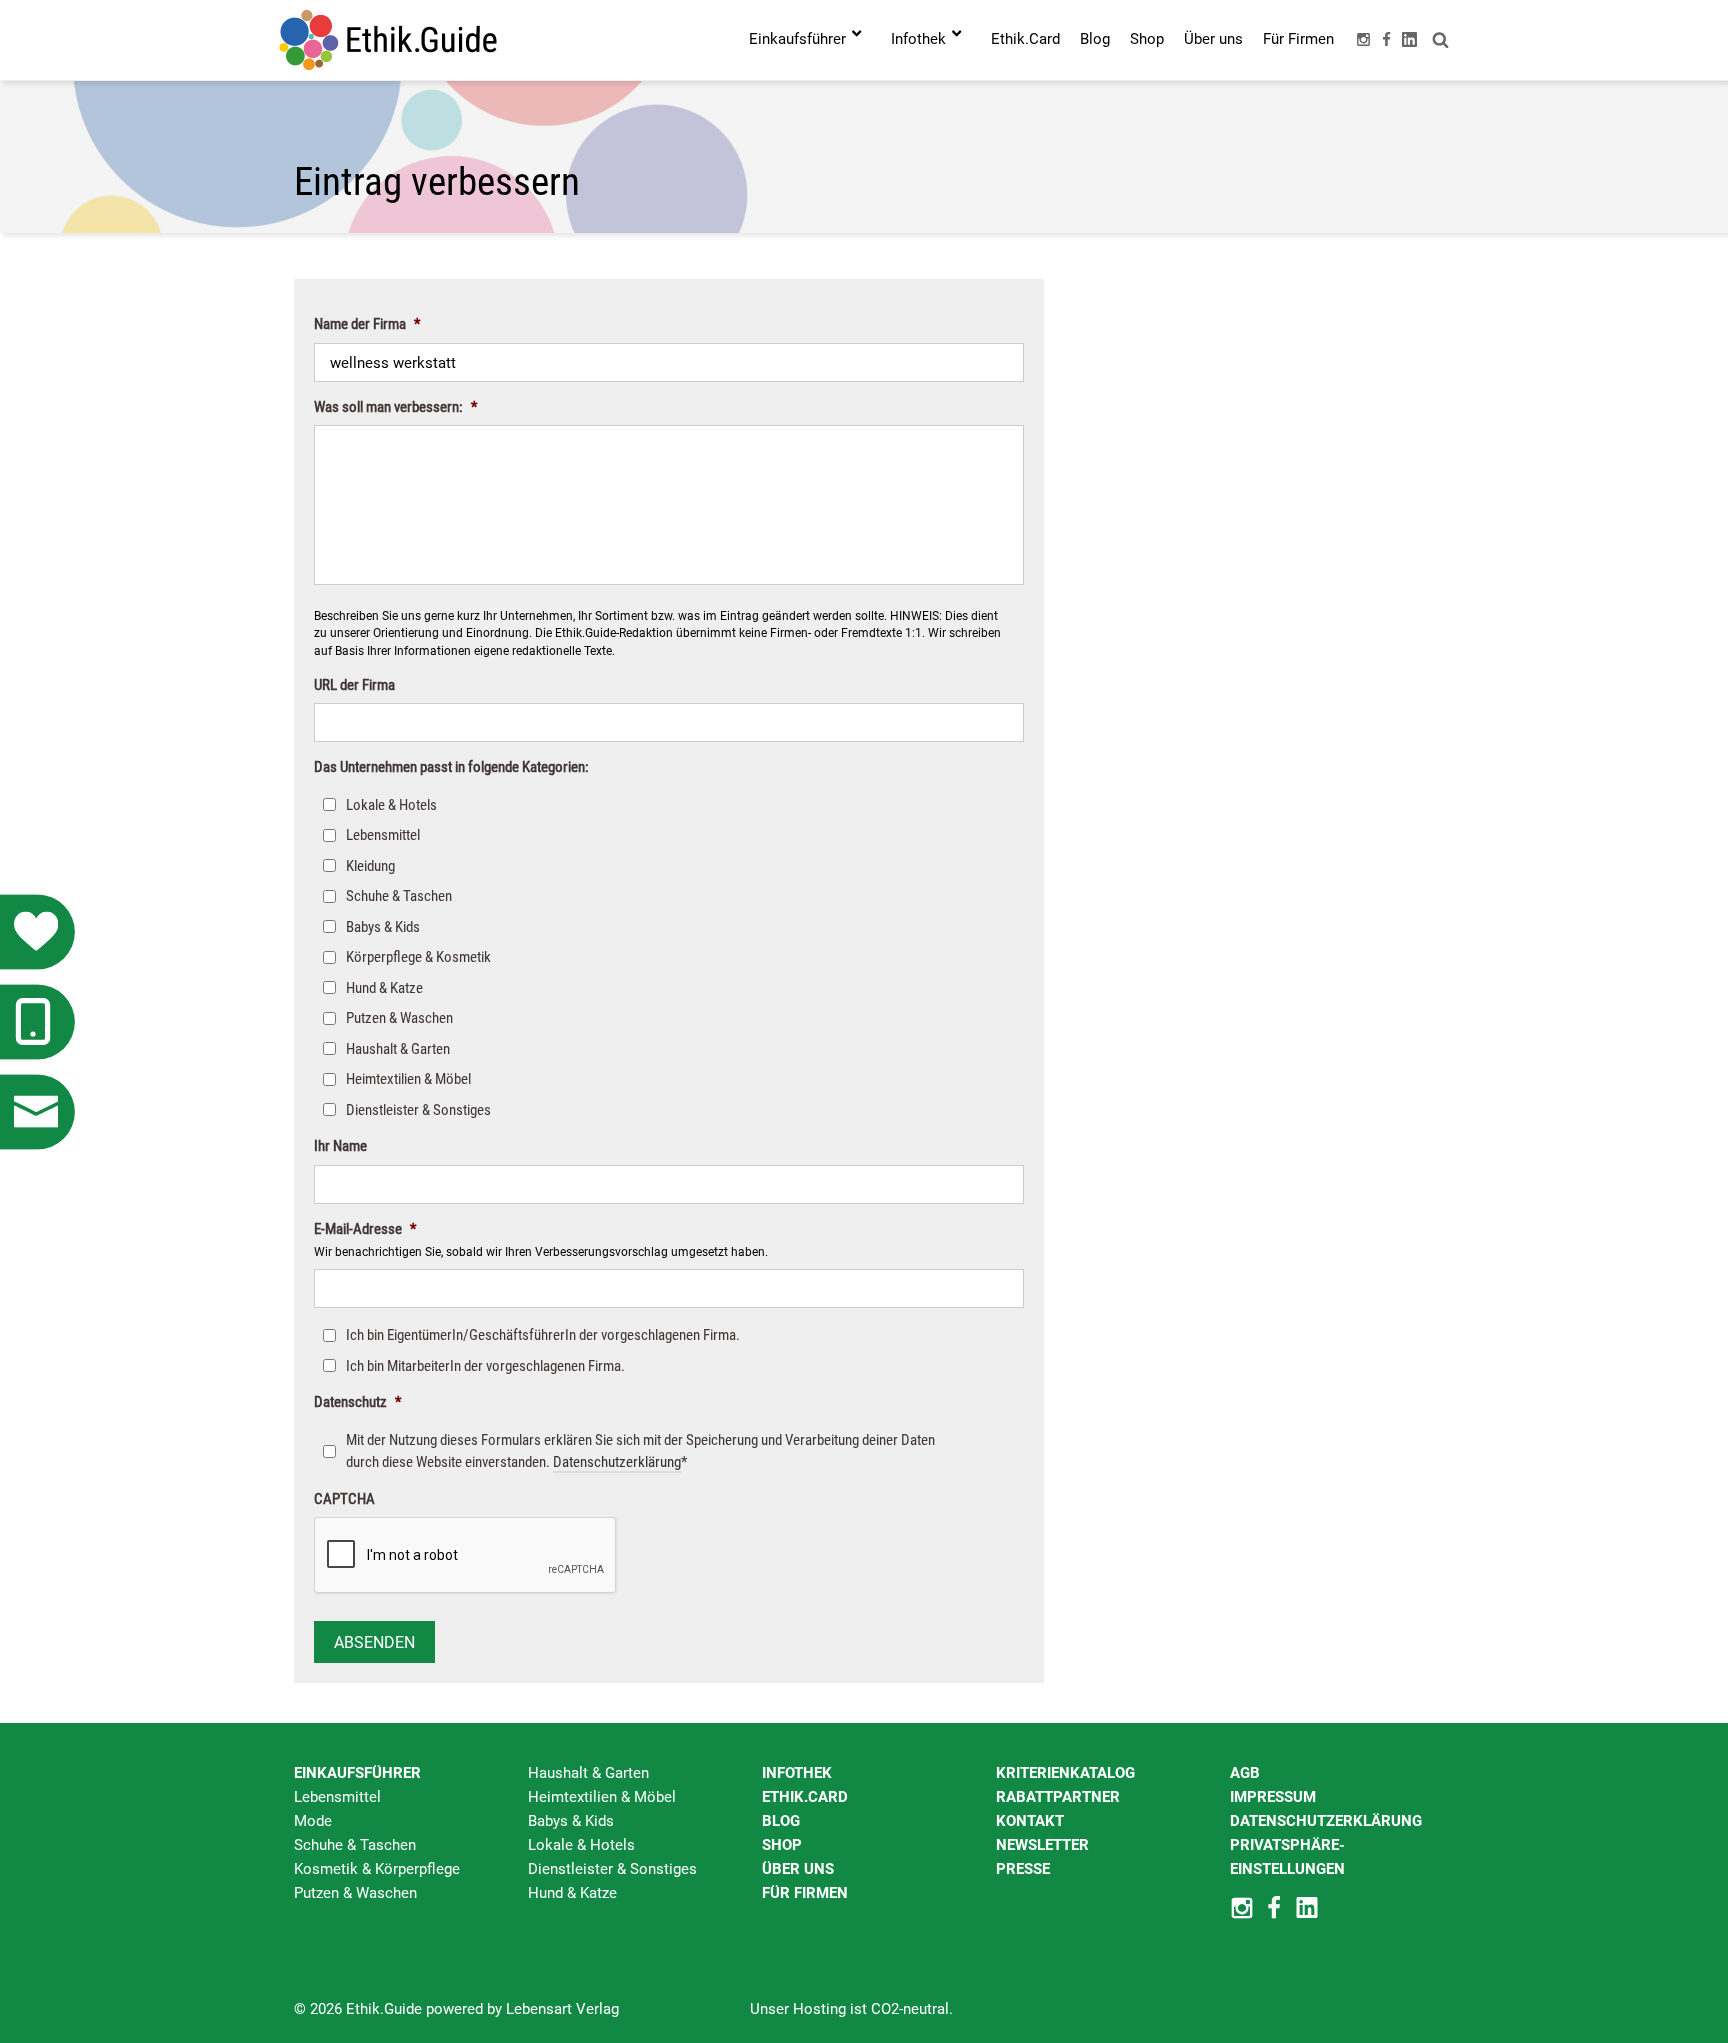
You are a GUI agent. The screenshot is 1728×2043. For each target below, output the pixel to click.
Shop (782, 1845)
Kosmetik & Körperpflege (377, 1869)
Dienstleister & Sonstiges (418, 1110)
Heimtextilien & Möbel (408, 1079)
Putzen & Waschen (399, 1018)
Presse (1023, 1869)
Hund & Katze (384, 988)
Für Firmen (805, 1893)
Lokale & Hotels (391, 805)
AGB (1245, 1773)
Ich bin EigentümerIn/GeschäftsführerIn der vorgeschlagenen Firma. (543, 1335)
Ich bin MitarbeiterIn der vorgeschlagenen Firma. (485, 1366)
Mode (313, 1821)
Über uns (798, 1869)
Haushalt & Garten (398, 1049)
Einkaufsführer (357, 1773)
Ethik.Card (805, 1797)
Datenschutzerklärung (617, 1462)
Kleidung (370, 866)
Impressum (1273, 1797)
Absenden (374, 1642)
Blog (781, 1821)
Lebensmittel (383, 835)
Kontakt (1030, 1821)
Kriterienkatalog (1065, 1773)
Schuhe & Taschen (399, 896)
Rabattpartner (1058, 1797)
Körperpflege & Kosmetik (418, 957)
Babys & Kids (383, 927)
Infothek (797, 1773)
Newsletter (1042, 1845)
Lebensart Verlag (562, 2009)
